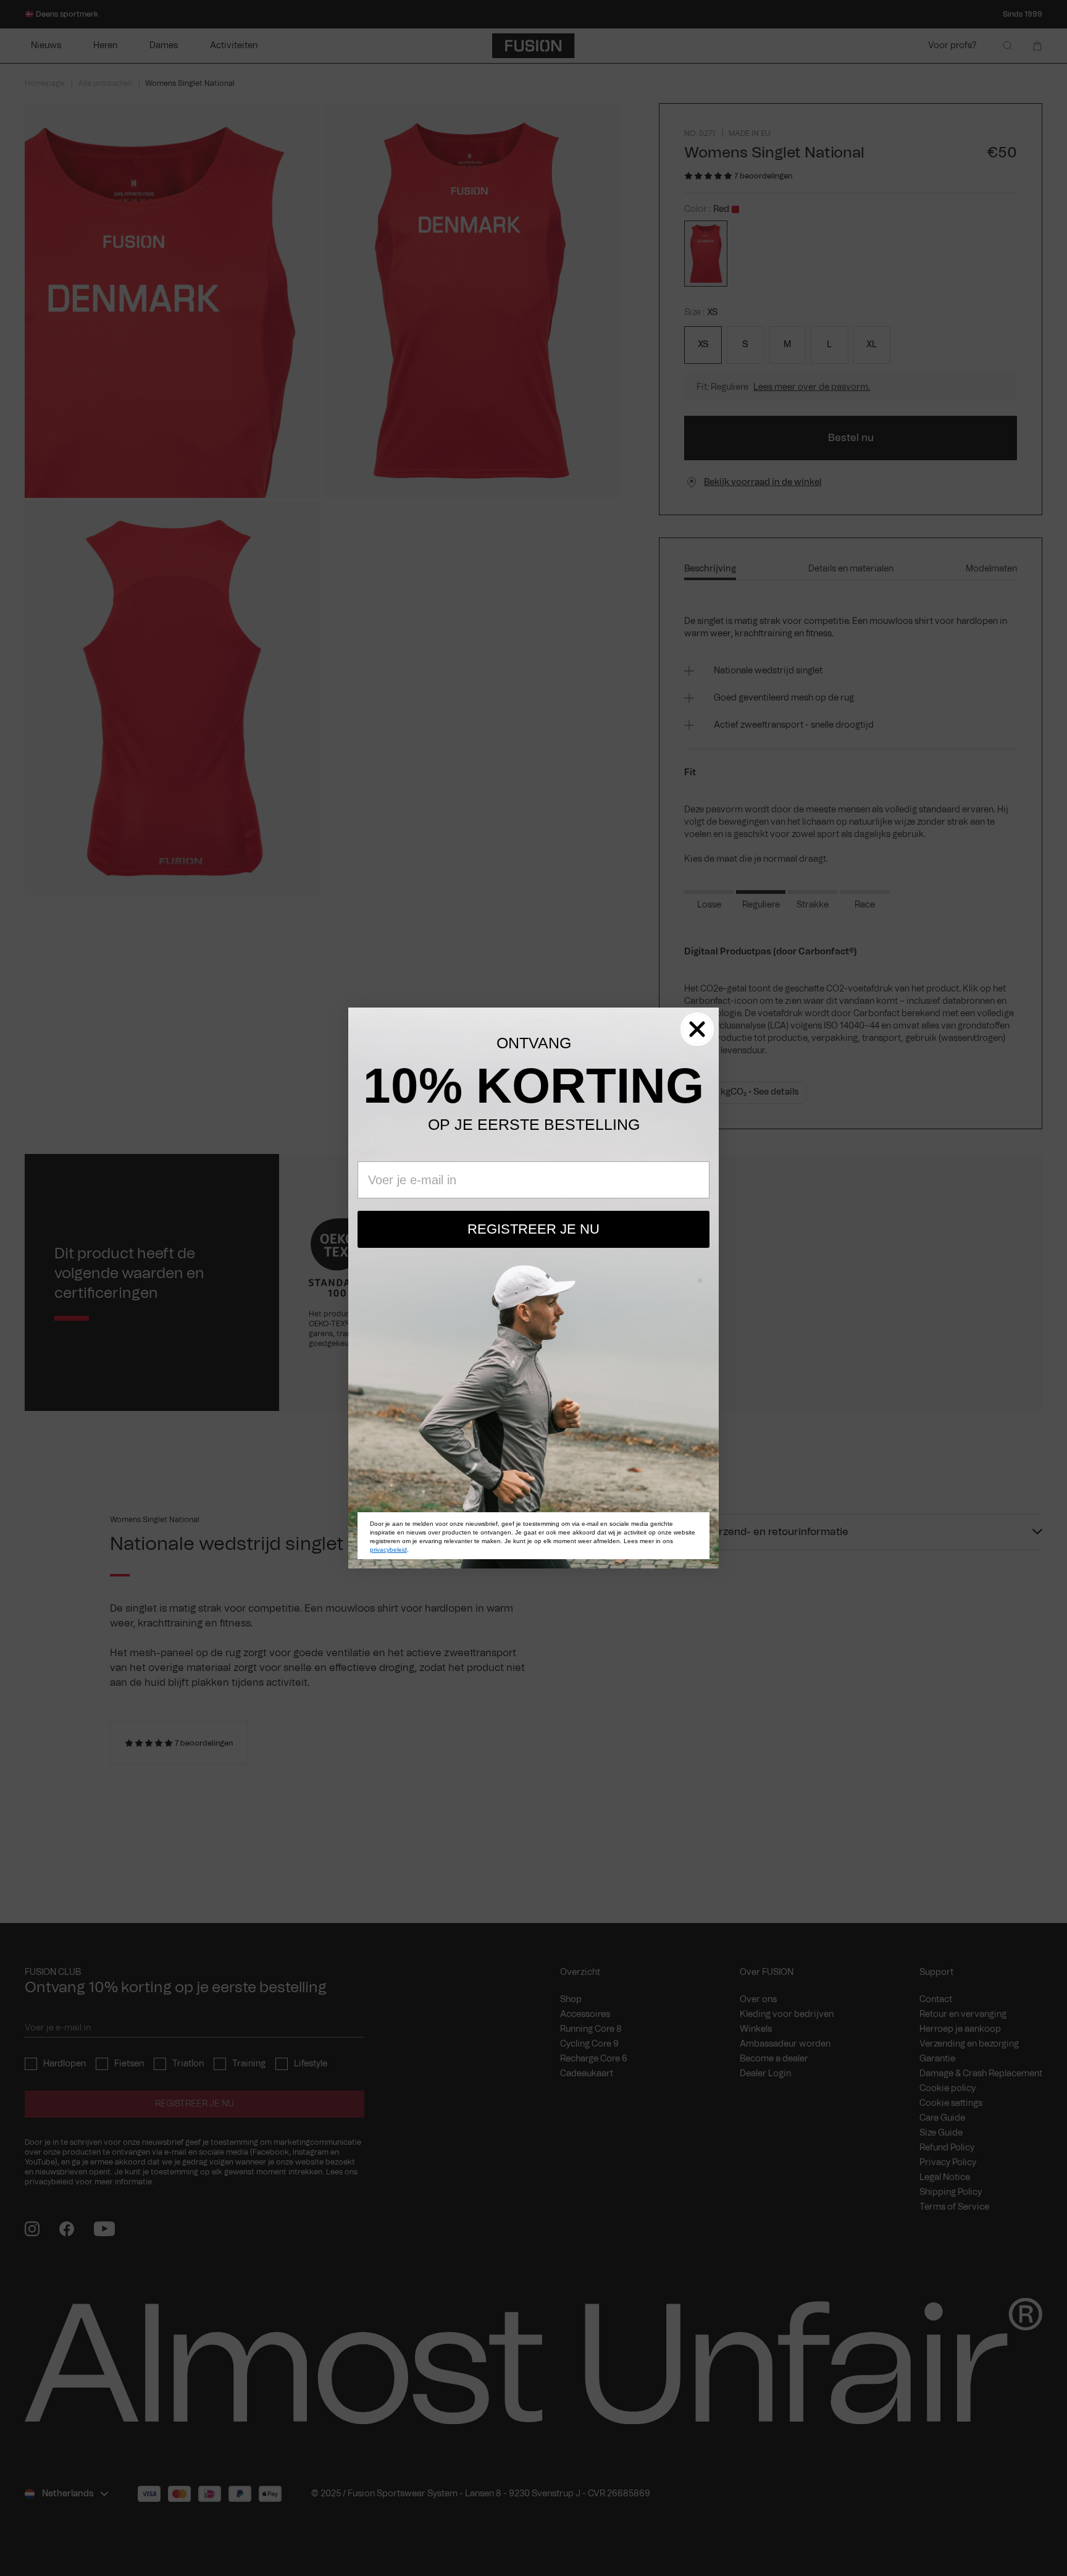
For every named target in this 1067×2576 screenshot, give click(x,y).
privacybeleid (388, 1550)
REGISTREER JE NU (533, 1229)
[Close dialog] (697, 1029)
